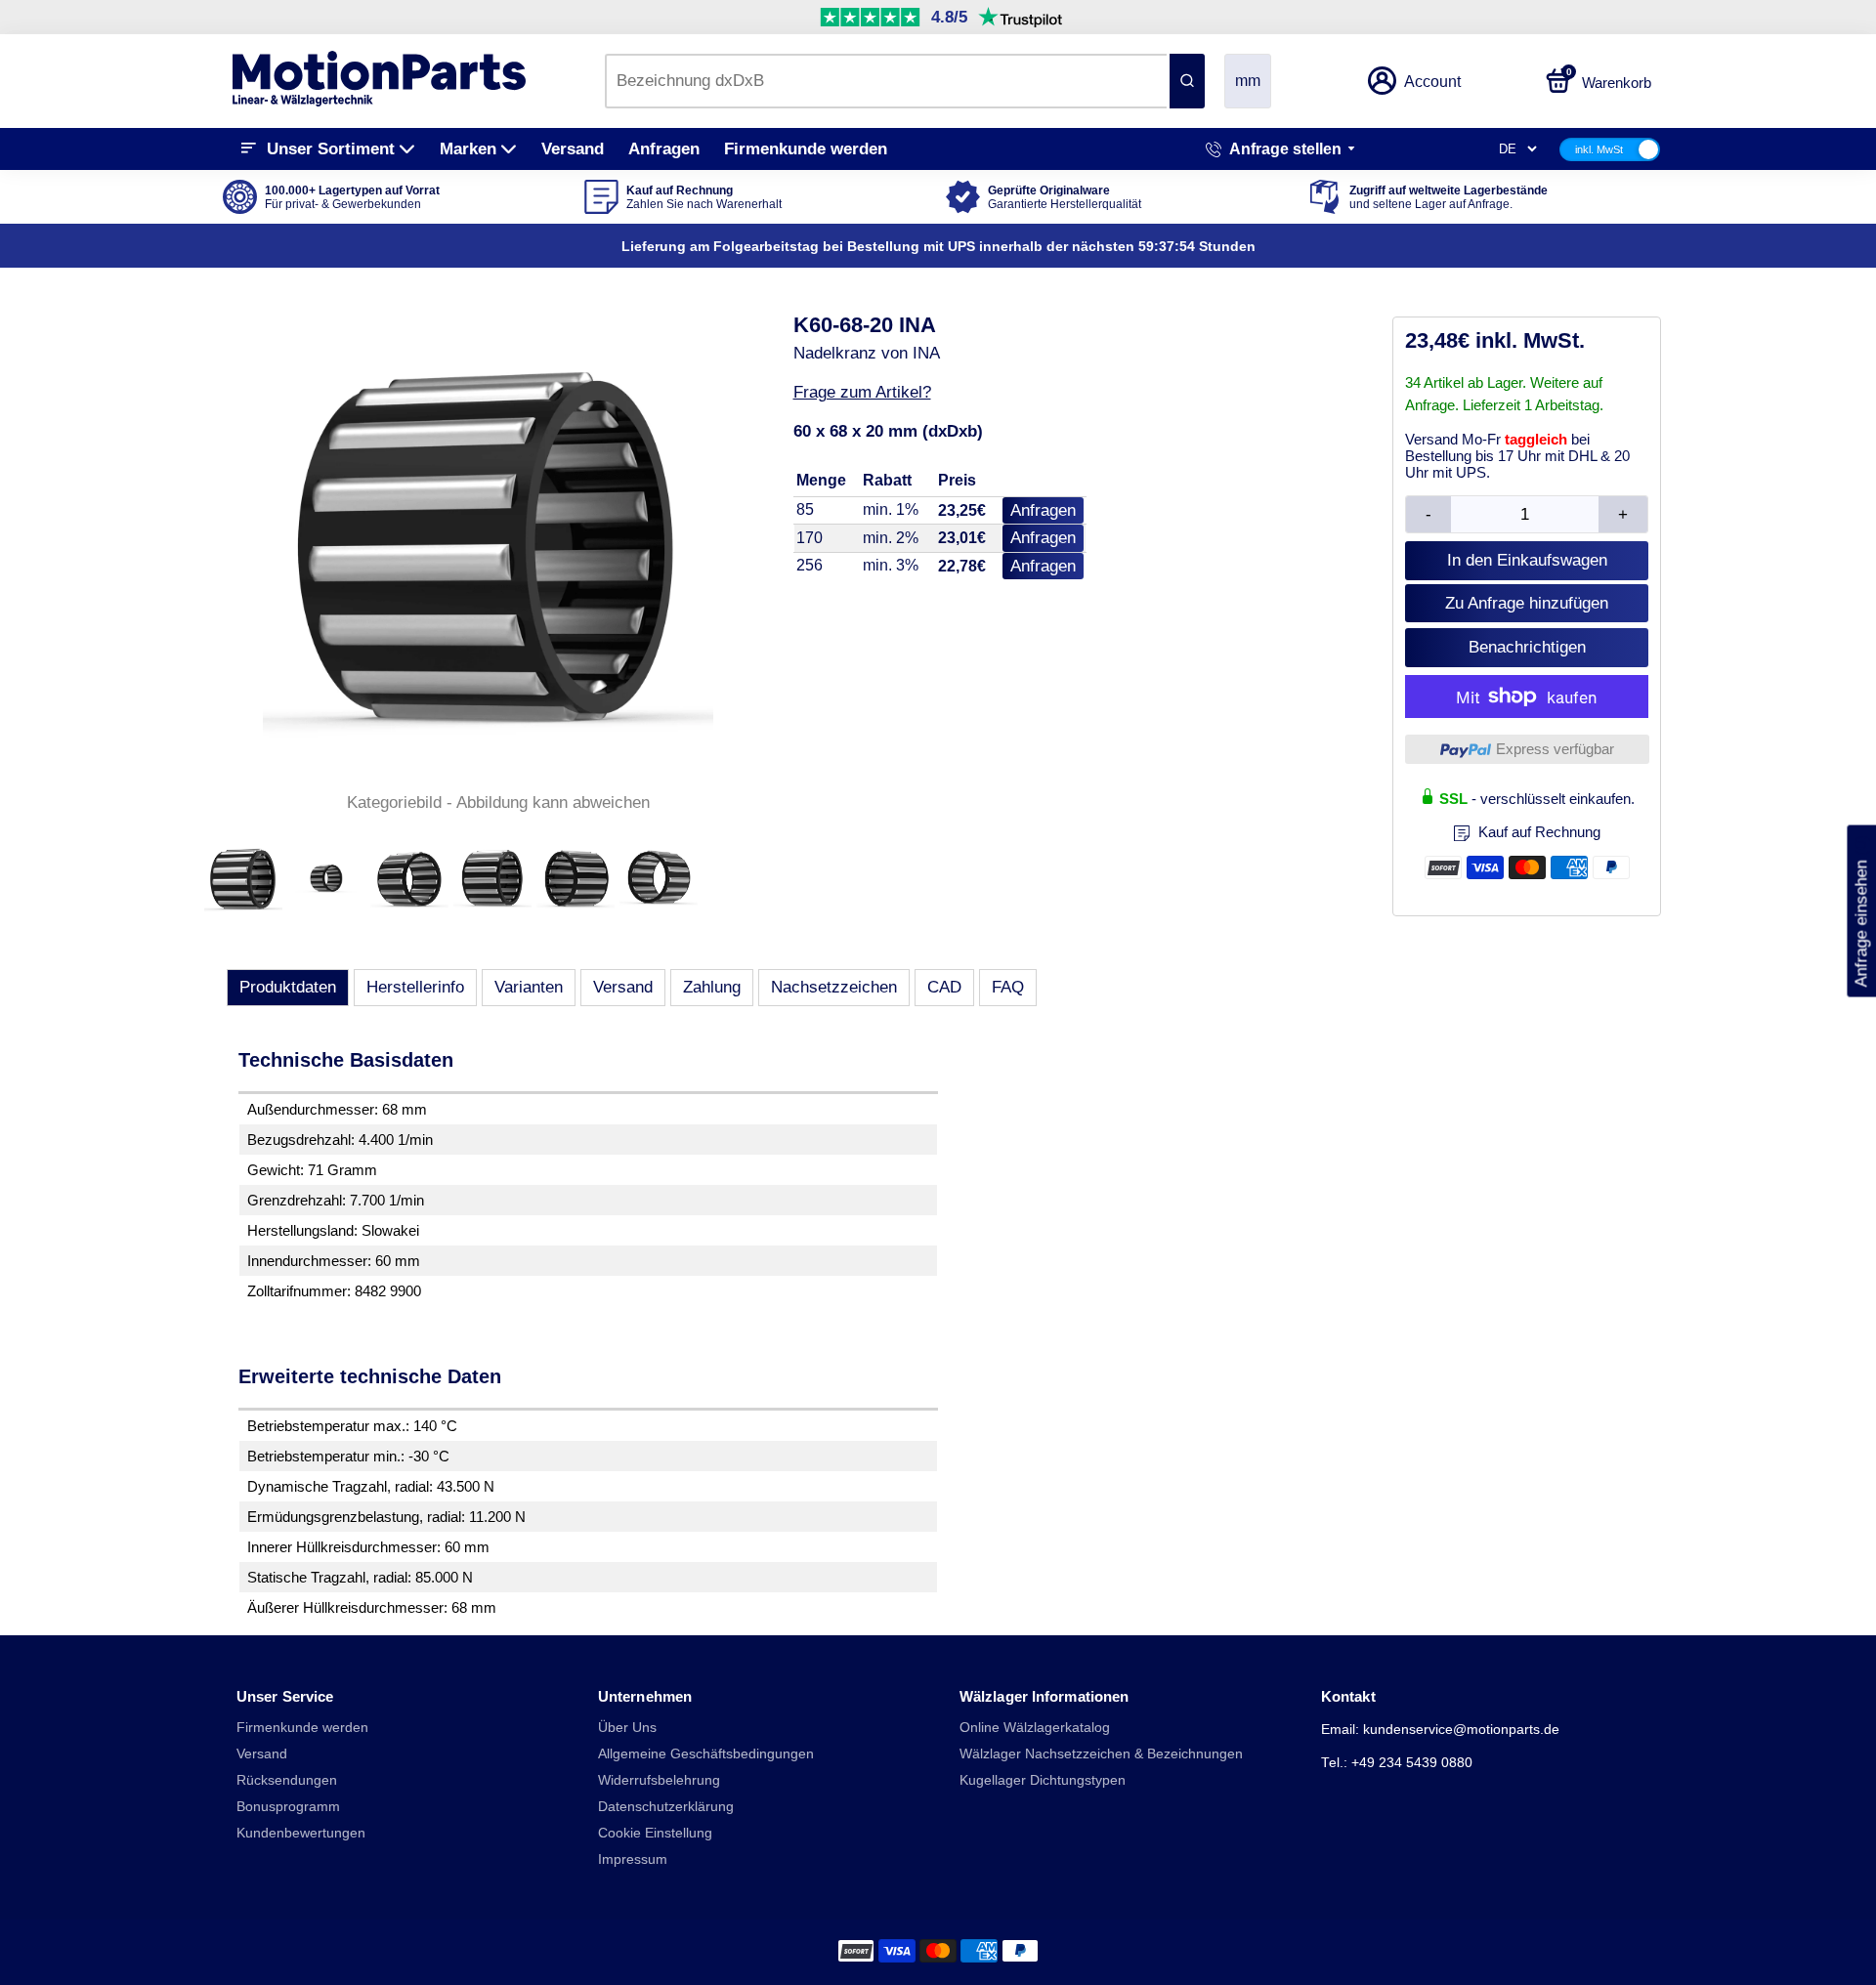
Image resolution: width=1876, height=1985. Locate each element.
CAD (944, 987)
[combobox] (886, 81)
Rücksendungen (287, 1780)
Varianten (529, 987)
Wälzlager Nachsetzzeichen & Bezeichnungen (1101, 1754)
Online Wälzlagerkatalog (1035, 1728)
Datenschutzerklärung (666, 1807)
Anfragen (664, 149)
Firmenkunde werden (806, 149)
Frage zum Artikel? (862, 392)
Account (1432, 82)
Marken (468, 149)
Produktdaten (288, 987)
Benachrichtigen (1527, 647)
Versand (573, 149)
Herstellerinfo (415, 987)
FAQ (1008, 987)
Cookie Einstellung (655, 1833)
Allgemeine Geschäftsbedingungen (706, 1754)
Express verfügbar (1555, 749)
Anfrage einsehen (1861, 910)
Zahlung (712, 987)
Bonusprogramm (288, 1807)
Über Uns (627, 1728)
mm (1248, 81)
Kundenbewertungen (301, 1833)
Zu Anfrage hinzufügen (1527, 603)
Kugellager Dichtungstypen (1043, 1780)
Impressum (633, 1859)
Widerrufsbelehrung (659, 1780)
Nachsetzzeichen (834, 987)
